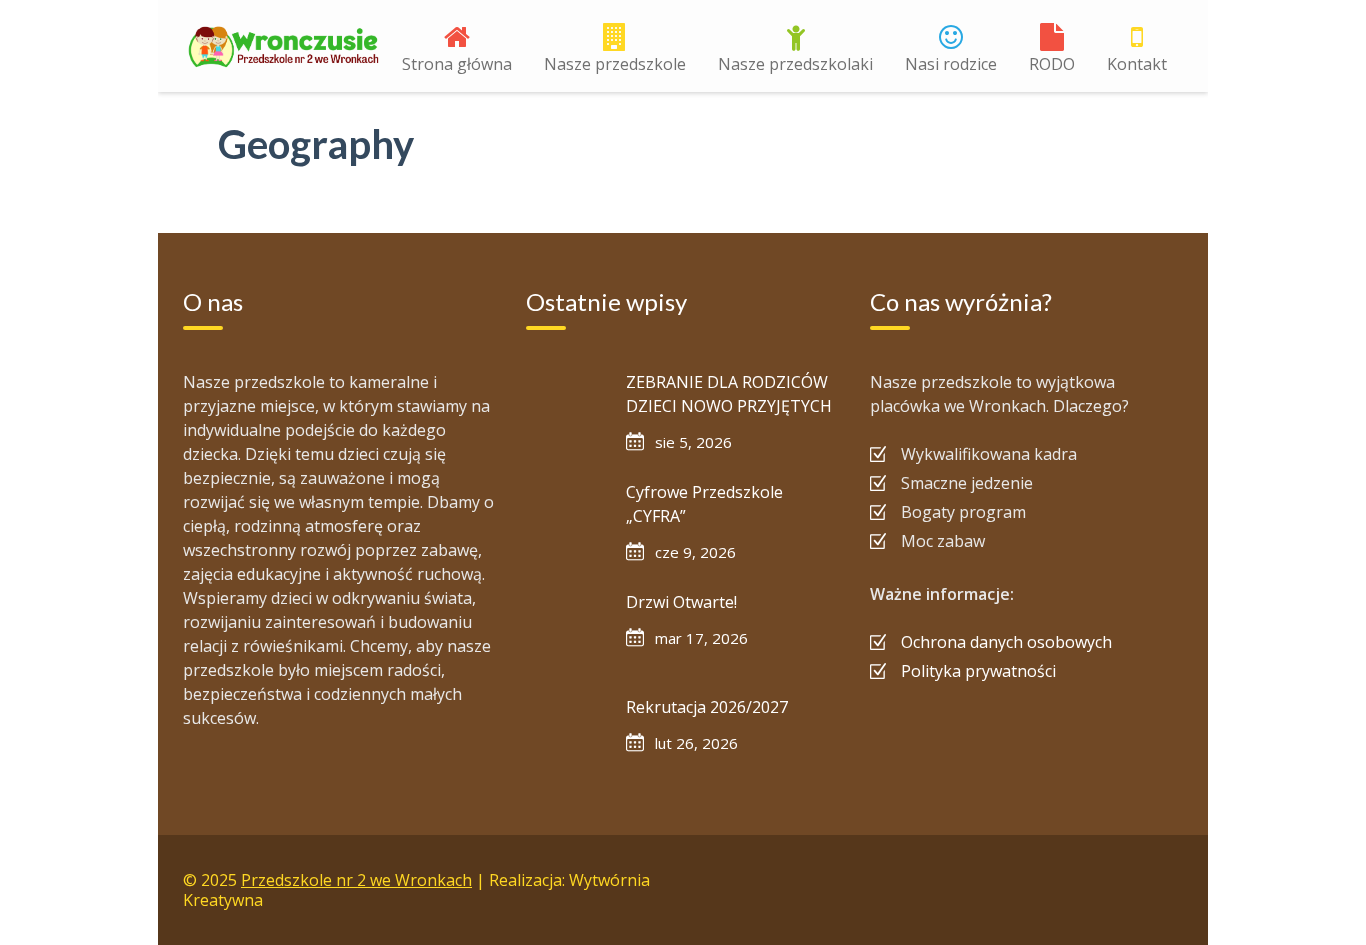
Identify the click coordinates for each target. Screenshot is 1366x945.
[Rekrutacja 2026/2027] (566, 735)
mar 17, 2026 (701, 638)
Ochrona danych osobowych (1006, 642)
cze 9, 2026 (695, 552)
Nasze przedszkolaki (795, 64)
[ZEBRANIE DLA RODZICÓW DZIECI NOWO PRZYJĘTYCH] (566, 410)
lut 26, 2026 (696, 743)
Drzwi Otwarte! (681, 602)
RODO (1052, 64)
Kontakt (1137, 64)
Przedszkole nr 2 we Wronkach (356, 880)
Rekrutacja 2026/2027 (707, 707)
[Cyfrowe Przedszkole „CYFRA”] (566, 520)
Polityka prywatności (978, 671)
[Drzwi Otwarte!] (566, 630)
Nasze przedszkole (615, 64)
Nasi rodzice (951, 64)
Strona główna (457, 64)
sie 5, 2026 (693, 442)
